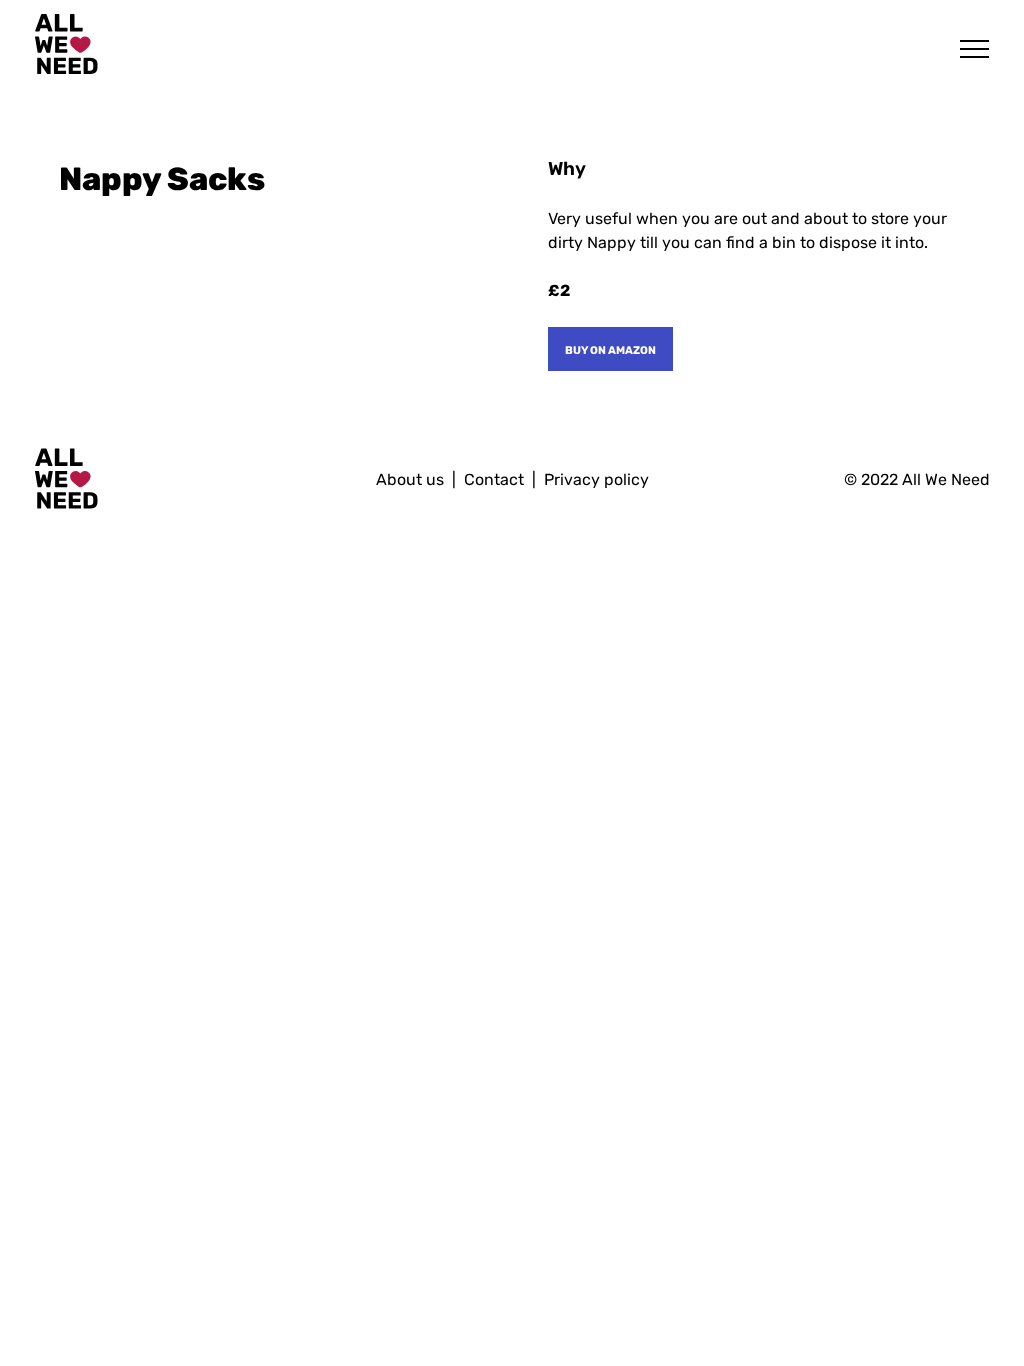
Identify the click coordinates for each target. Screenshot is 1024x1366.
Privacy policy (596, 479)
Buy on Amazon (610, 348)
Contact (494, 479)
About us (410, 479)
